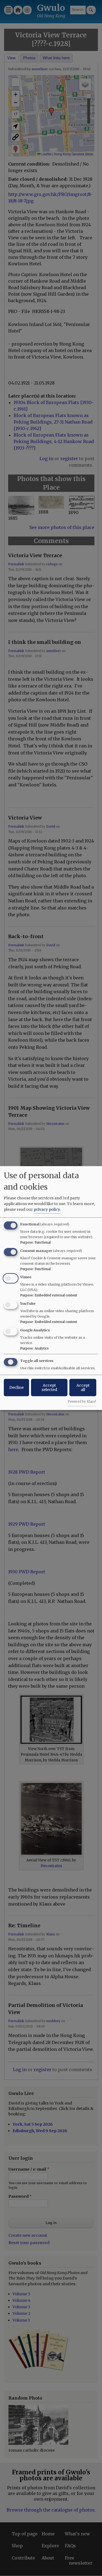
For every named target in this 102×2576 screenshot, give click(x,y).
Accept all (83, 1387)
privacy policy (47, 1209)
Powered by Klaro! (82, 1402)
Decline (16, 1387)
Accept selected (49, 1387)
